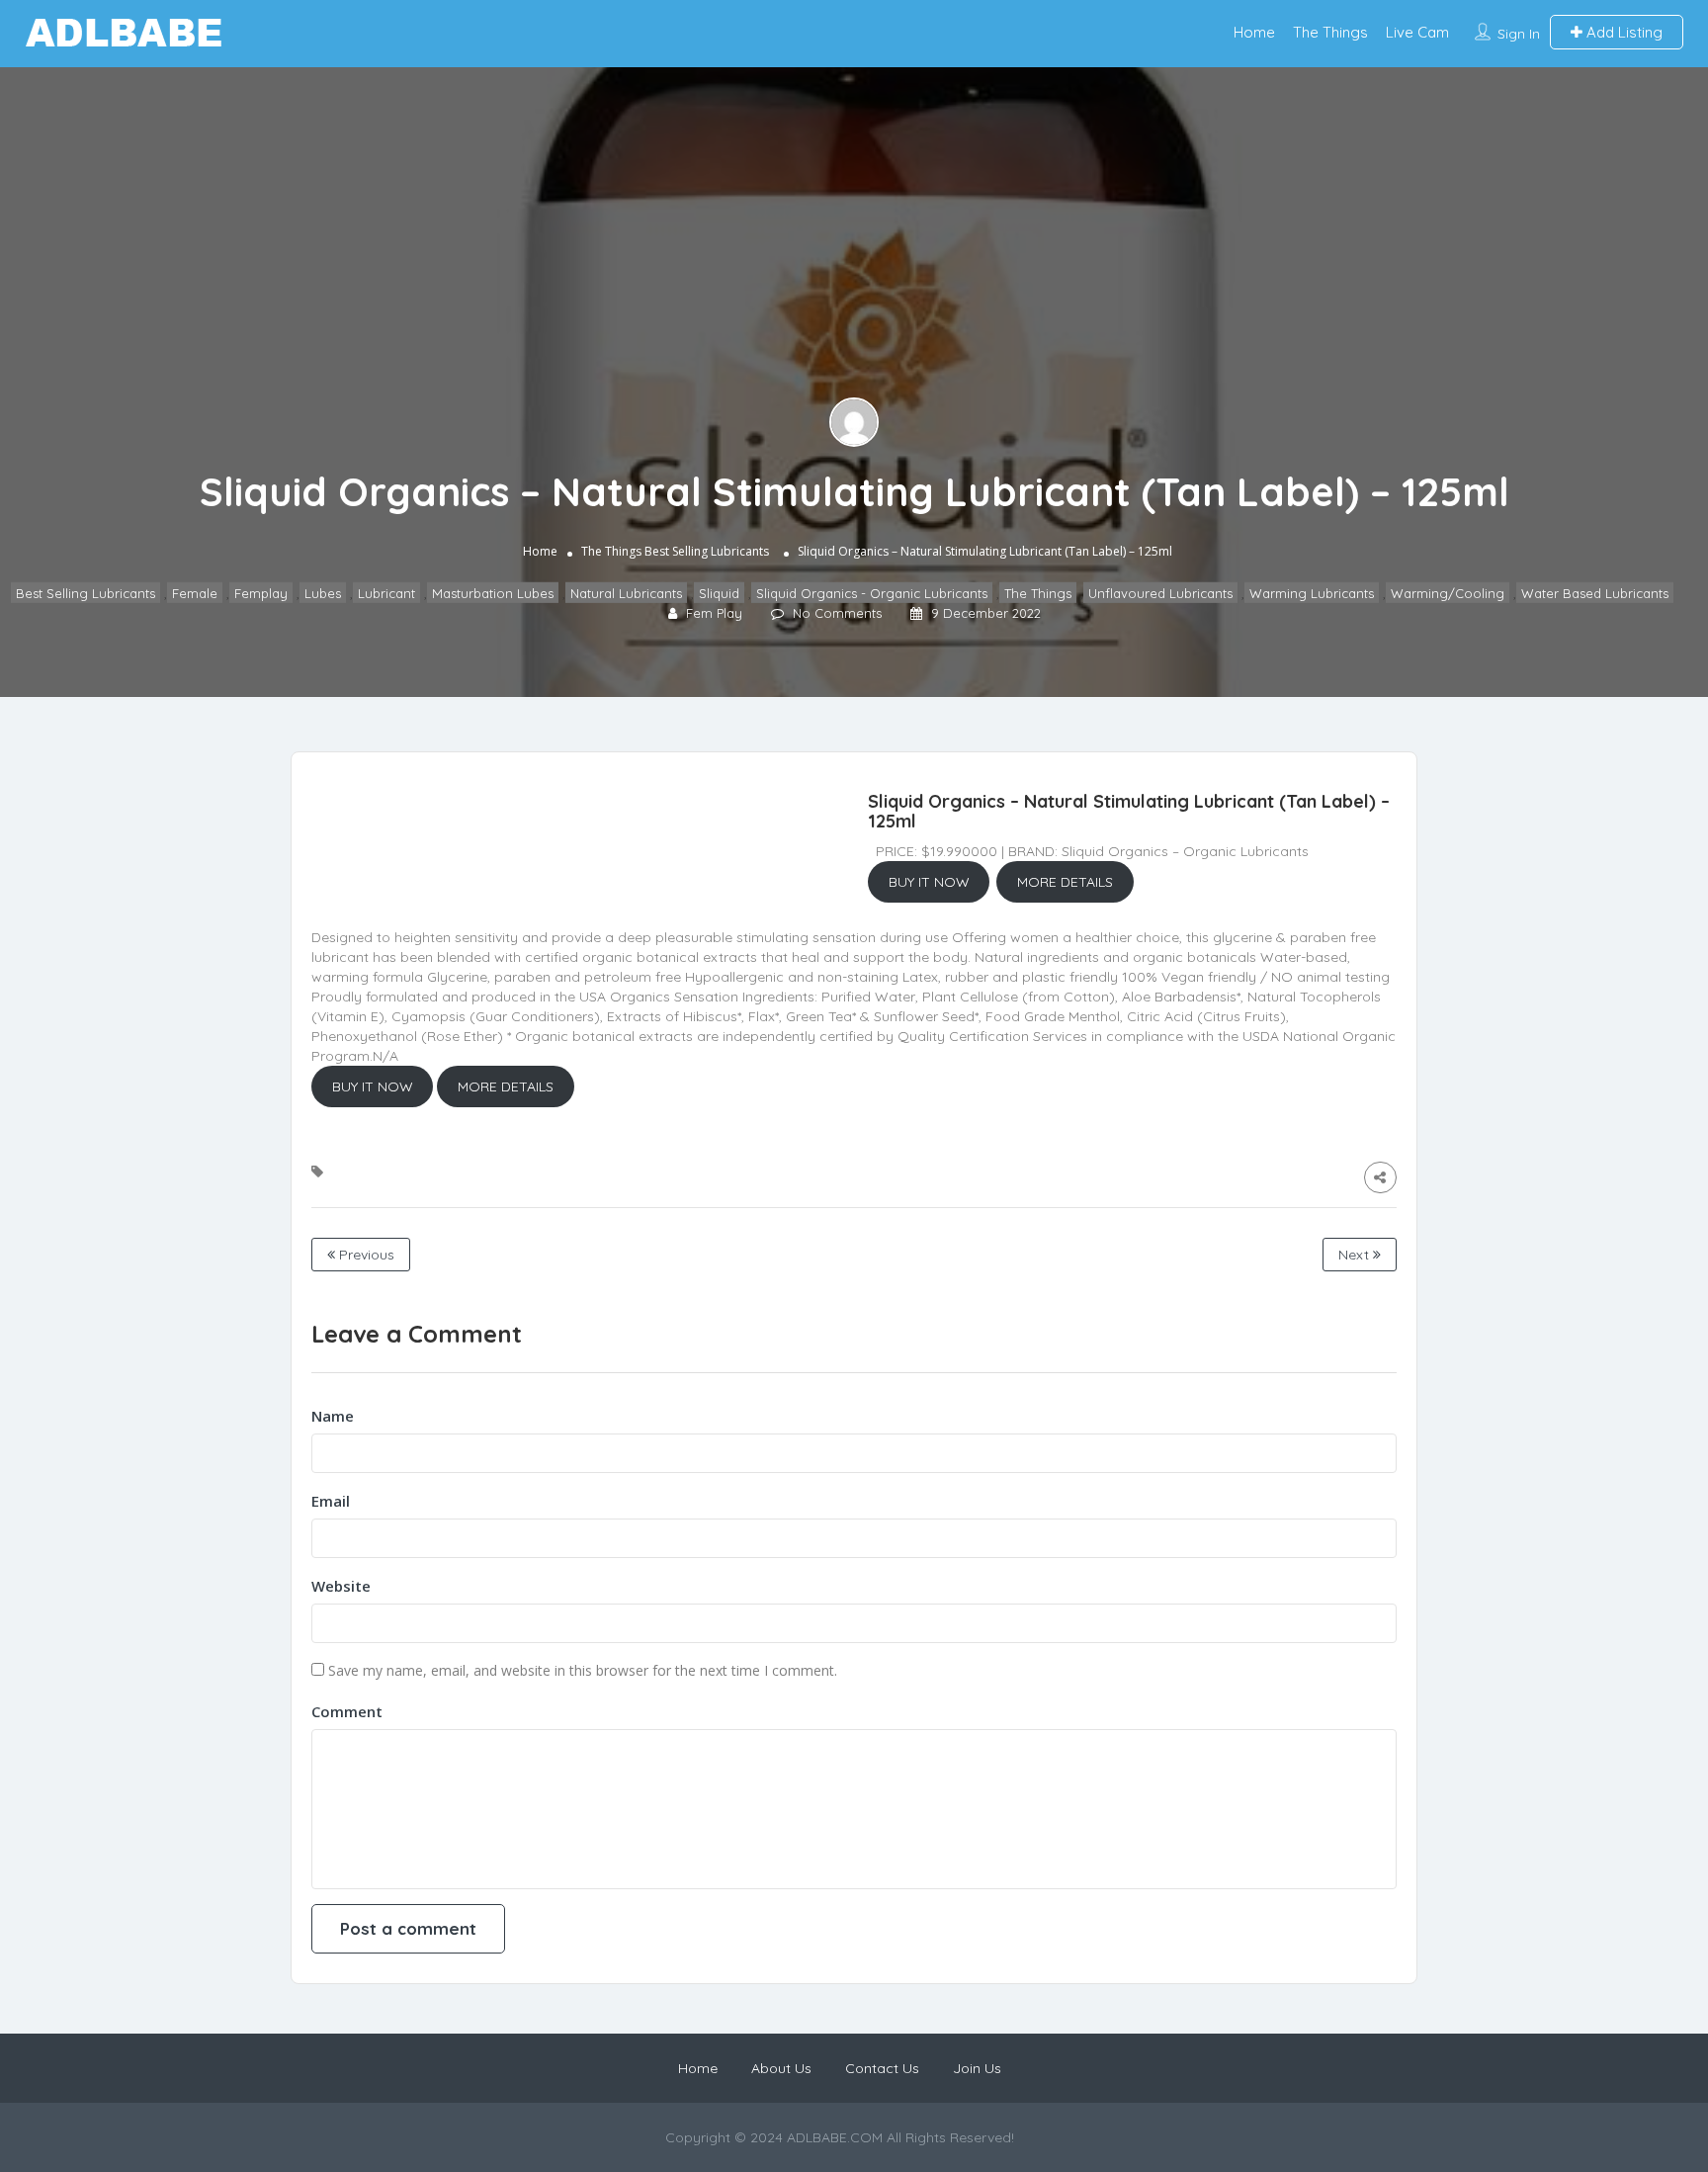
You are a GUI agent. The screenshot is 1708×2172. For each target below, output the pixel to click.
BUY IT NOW (929, 882)
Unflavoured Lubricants (1160, 593)
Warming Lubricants (1312, 593)
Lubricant (386, 593)
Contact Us (882, 2068)
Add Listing (1623, 32)
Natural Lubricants (626, 593)
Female (195, 593)
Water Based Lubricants (1595, 593)
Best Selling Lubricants (707, 551)
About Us (781, 2068)
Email (331, 1501)
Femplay (261, 593)
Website (341, 1586)
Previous (365, 1255)
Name (333, 1416)
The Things (1330, 32)
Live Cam (1417, 32)
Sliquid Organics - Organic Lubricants (872, 593)
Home (1254, 32)
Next (1356, 1255)
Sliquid (719, 593)
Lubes (323, 593)
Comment (347, 1711)
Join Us (977, 2068)
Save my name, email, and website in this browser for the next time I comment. (583, 1670)
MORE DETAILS (1065, 882)
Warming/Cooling (1448, 593)
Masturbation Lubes (493, 593)
